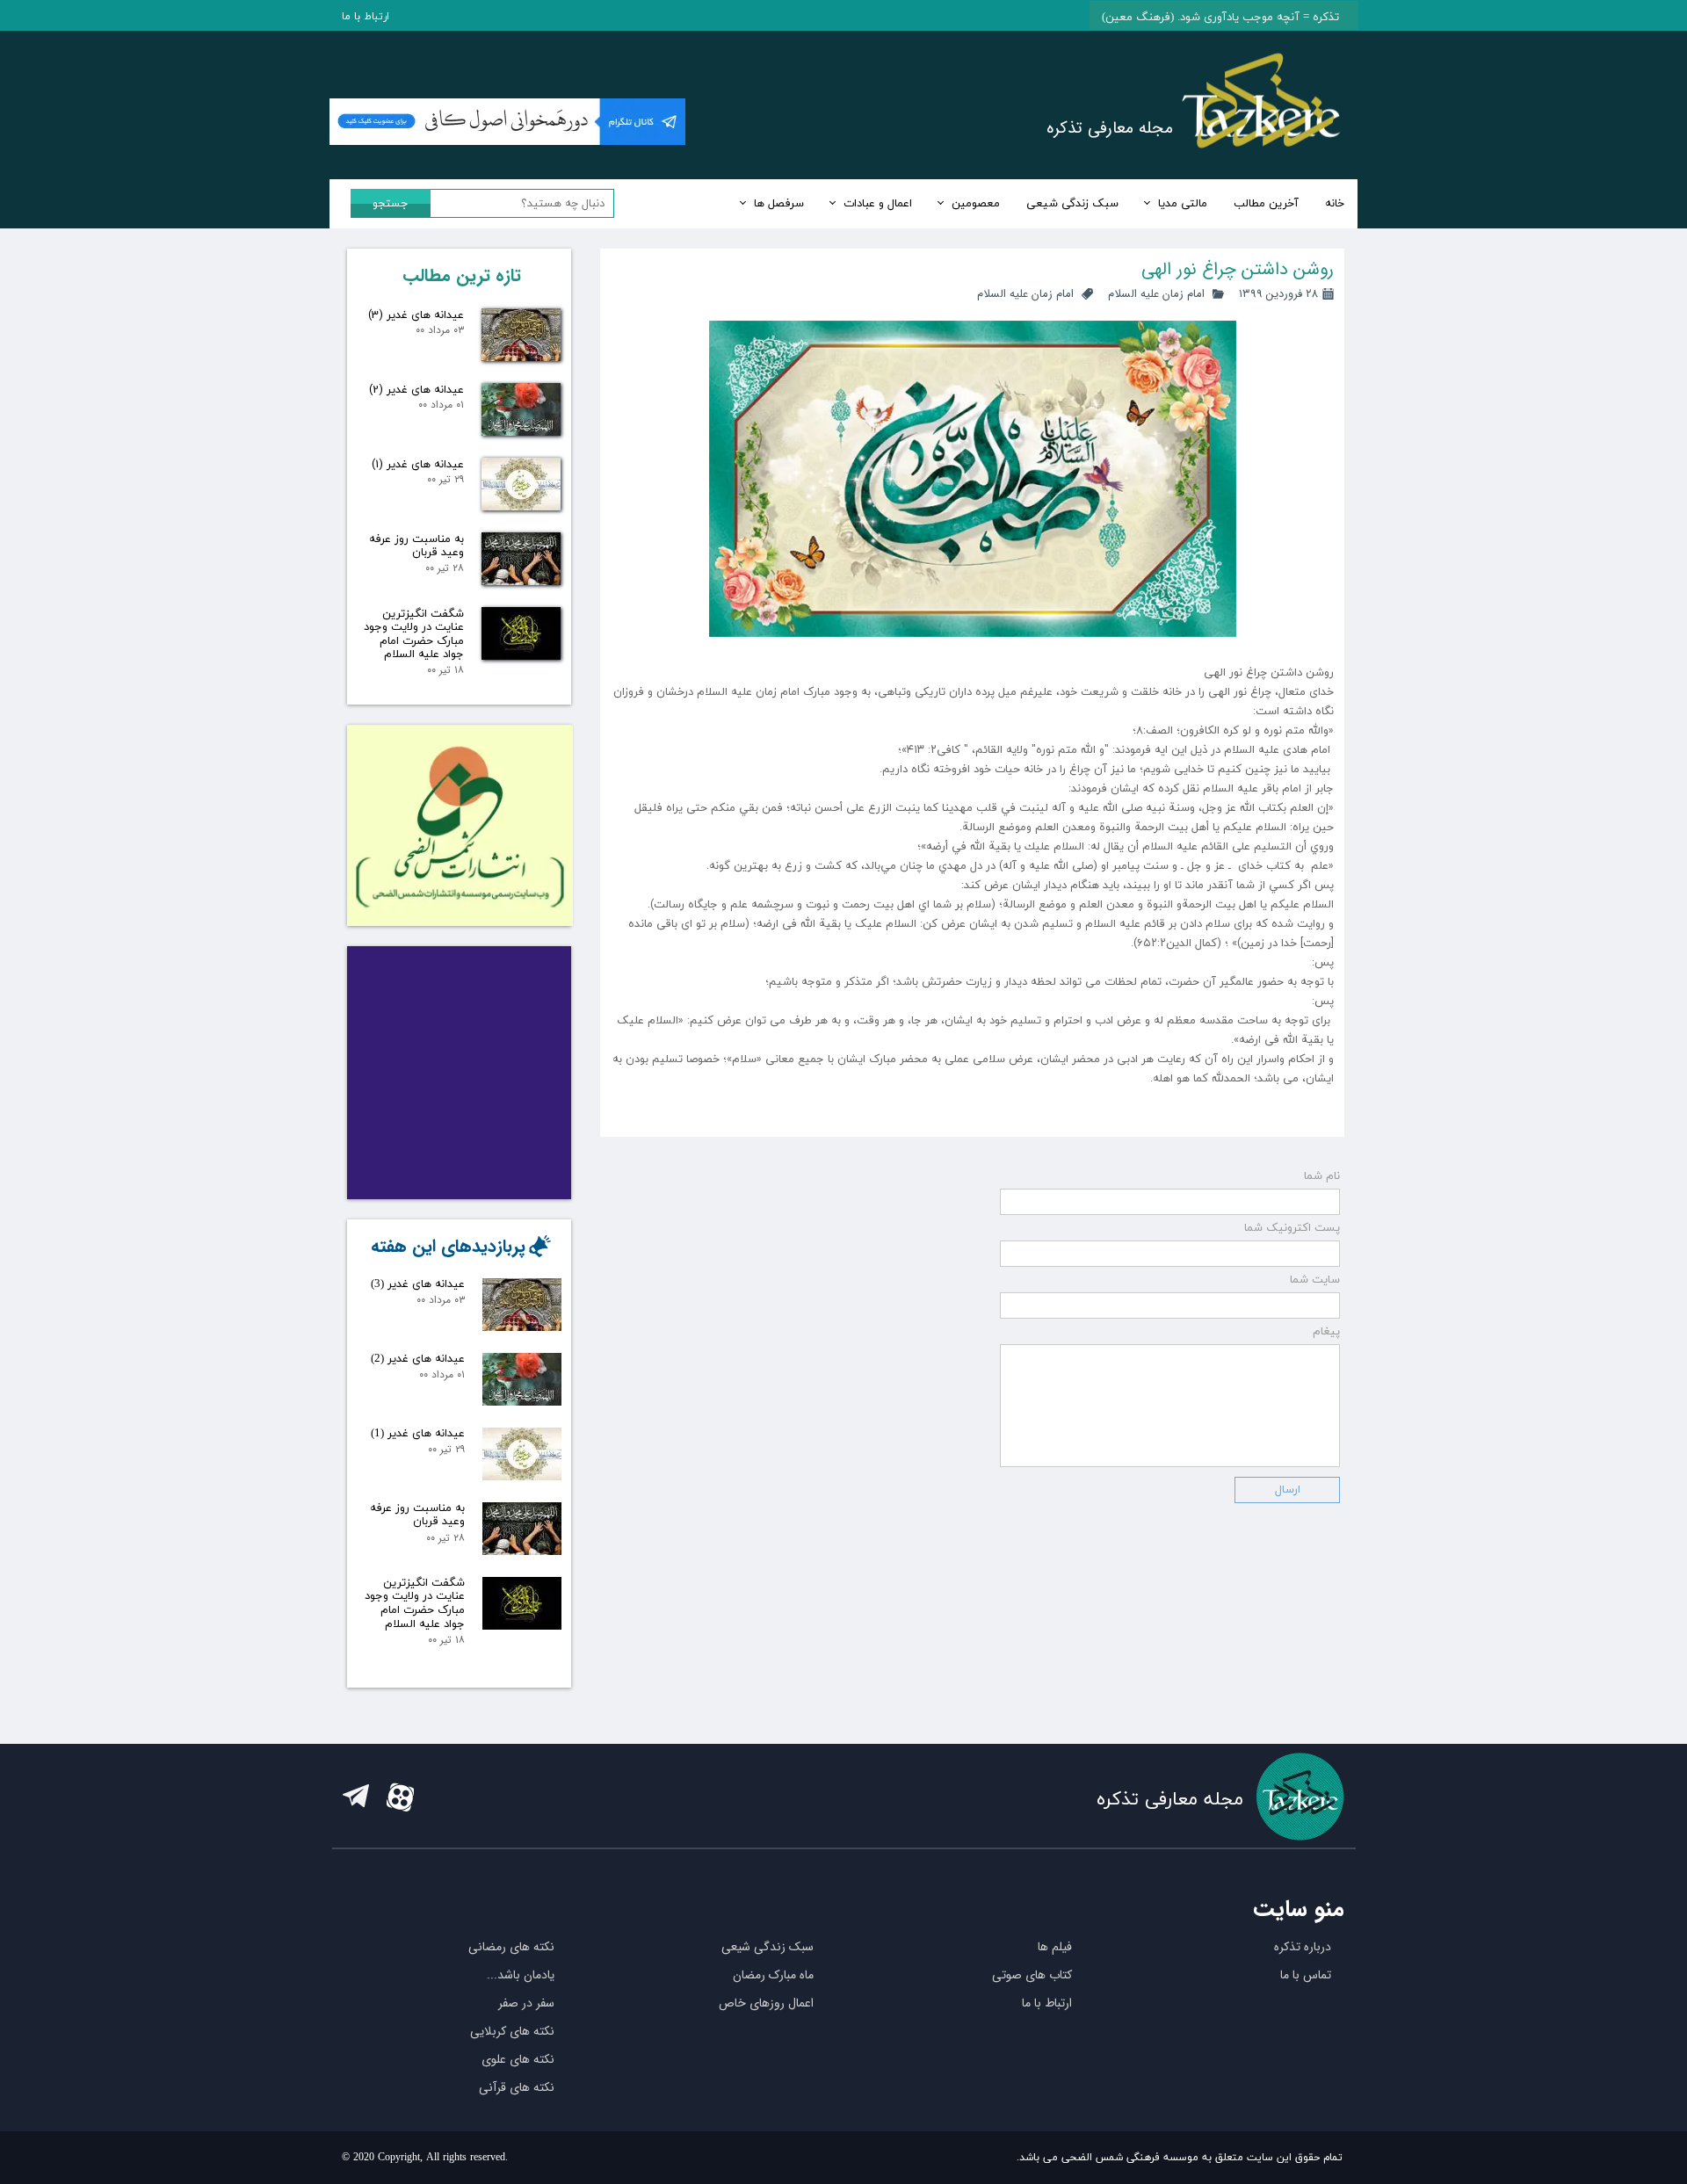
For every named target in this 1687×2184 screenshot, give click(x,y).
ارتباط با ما (366, 17)
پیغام (1326, 1332)
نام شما (1322, 1176)
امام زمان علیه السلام (1156, 294)
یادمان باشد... (521, 1975)
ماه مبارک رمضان (773, 1975)
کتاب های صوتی (1032, 1975)
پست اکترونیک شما (1292, 1228)
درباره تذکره (1303, 1947)
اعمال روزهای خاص (766, 2003)
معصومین (976, 204)
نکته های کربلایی (512, 2031)
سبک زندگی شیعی (1072, 204)
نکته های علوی (518, 2059)
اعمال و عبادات (878, 204)
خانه (1335, 204)
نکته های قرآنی (517, 2087)
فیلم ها (1055, 1947)
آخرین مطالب (1266, 204)
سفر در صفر (526, 2003)
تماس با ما (1306, 1975)
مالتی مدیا (1183, 204)
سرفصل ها (779, 204)
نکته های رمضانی (511, 1947)
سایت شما (1315, 1280)
